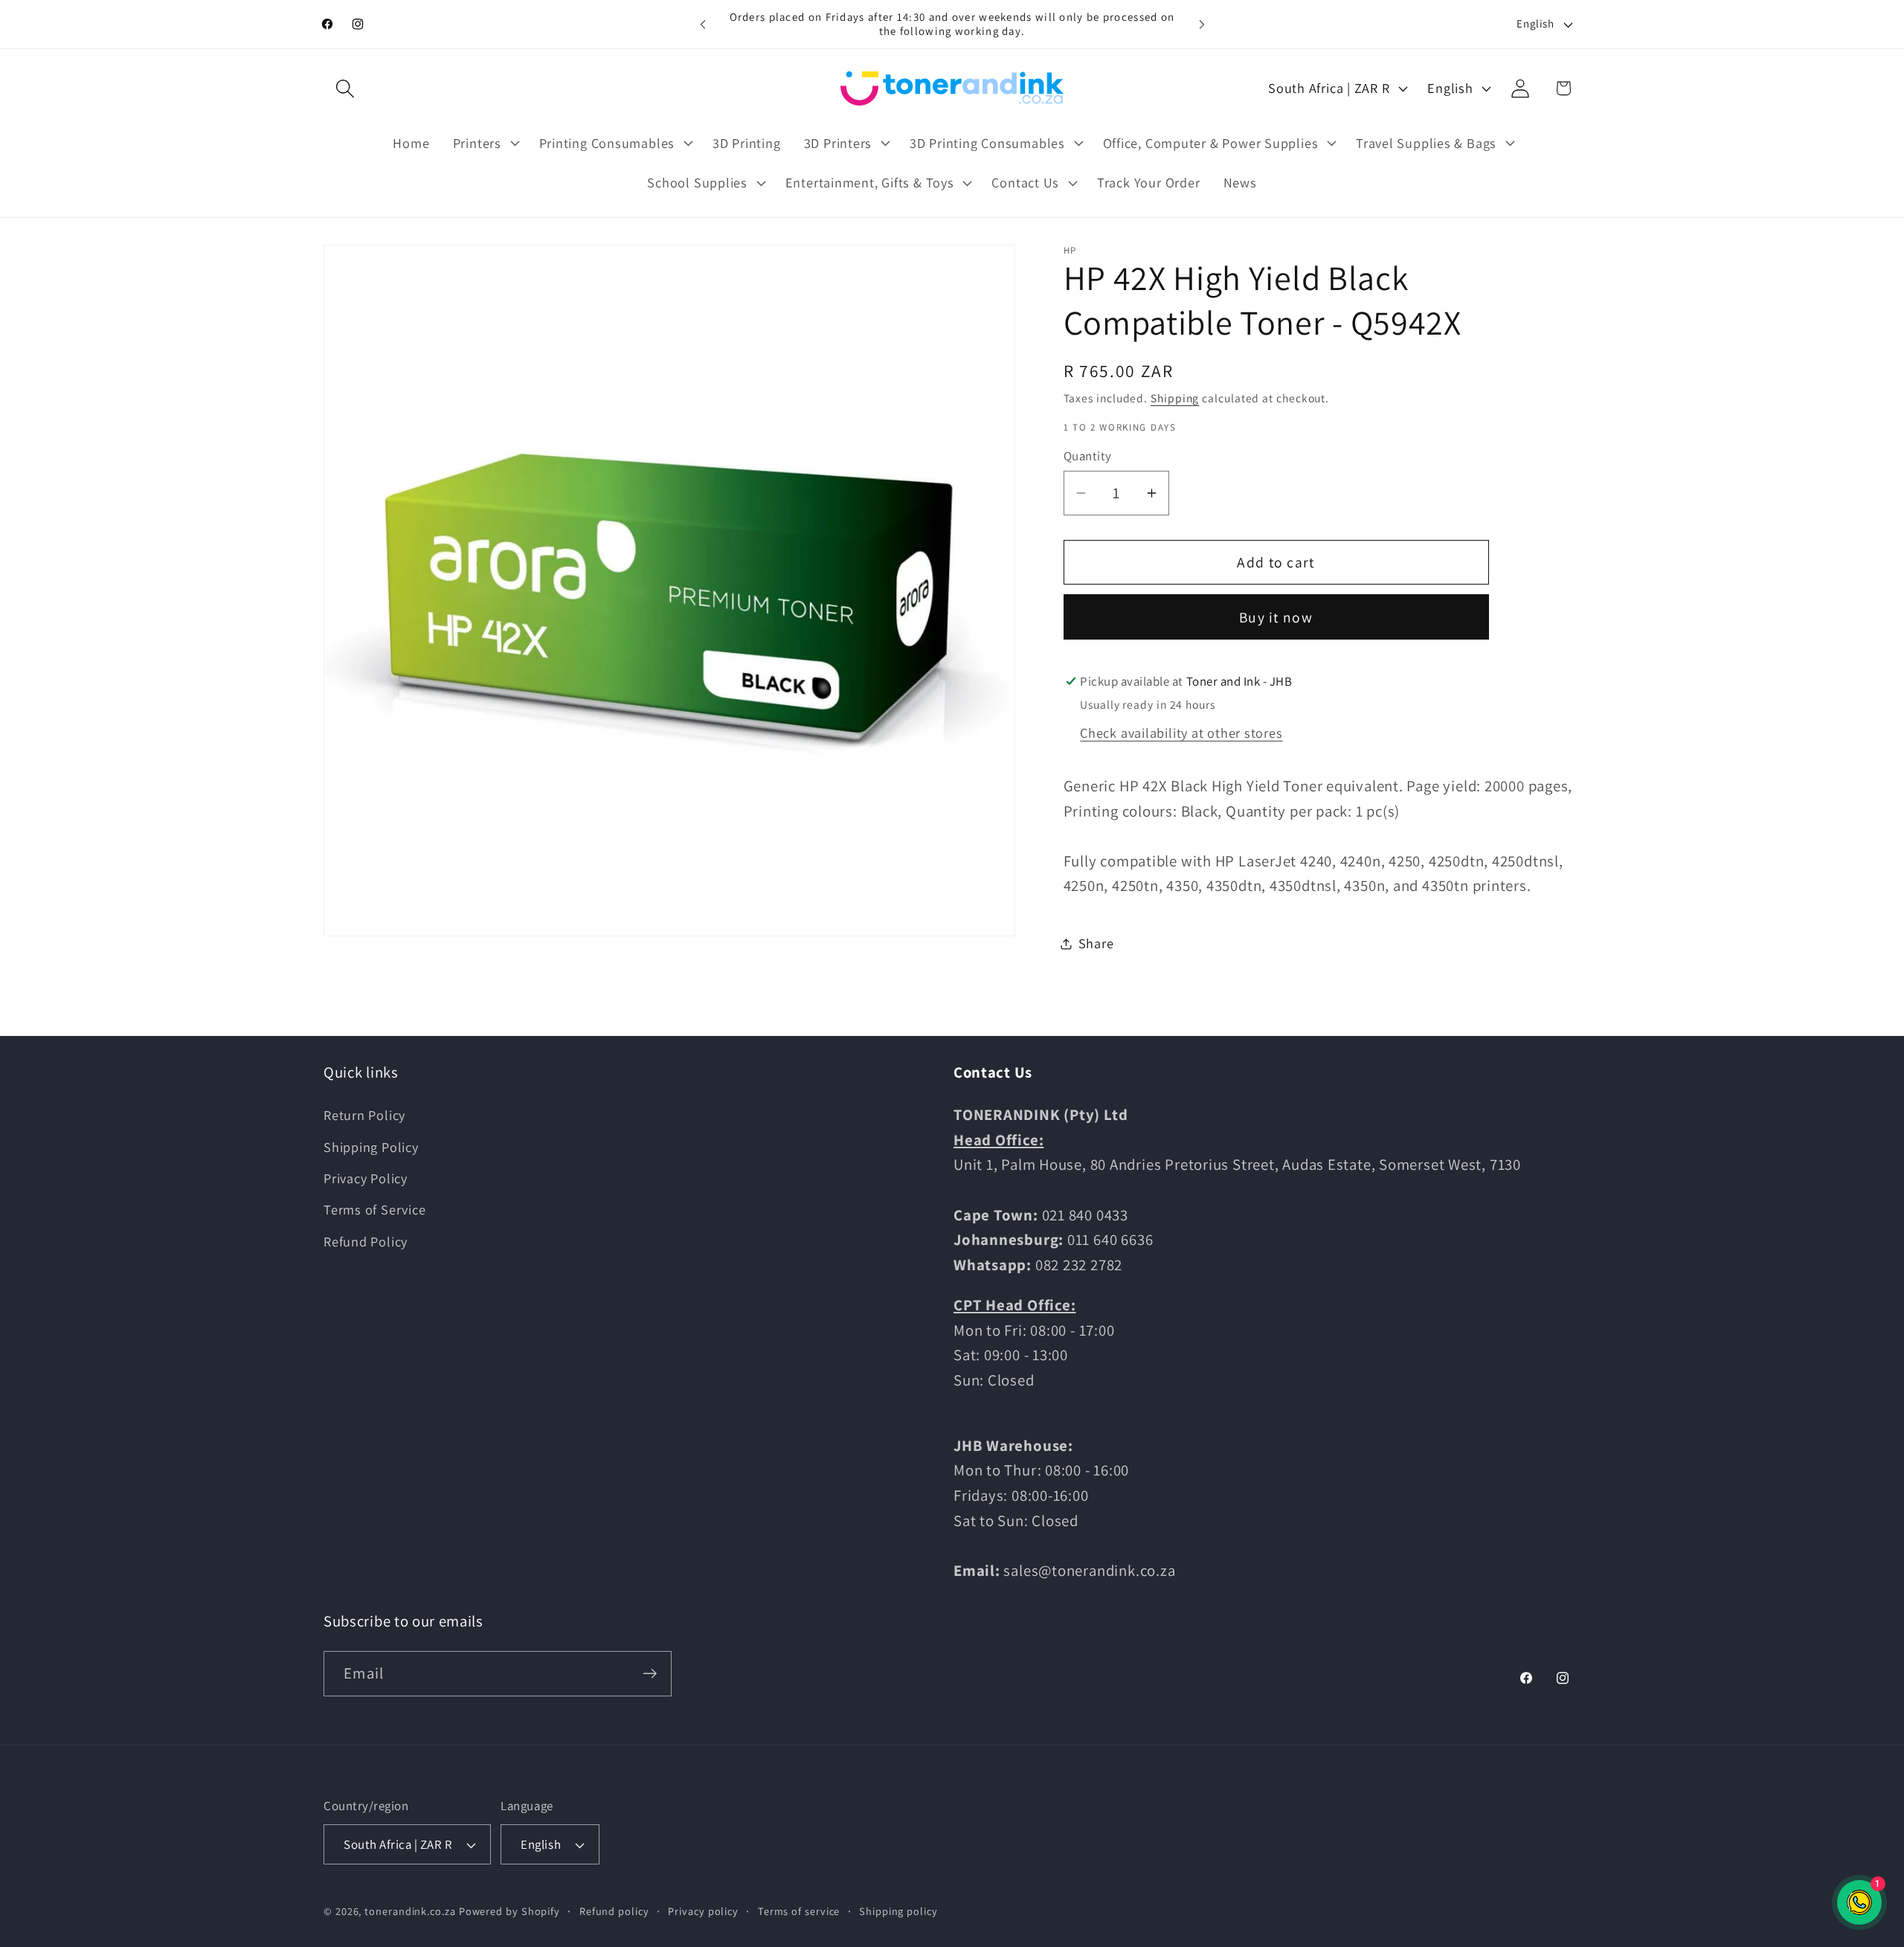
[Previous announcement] (703, 24)
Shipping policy (898, 1911)
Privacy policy (703, 1911)
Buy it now (1276, 617)
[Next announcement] (1202, 24)
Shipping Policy (371, 1147)
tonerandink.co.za (410, 1911)
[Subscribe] (650, 1674)
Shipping (1175, 398)
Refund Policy (366, 1241)
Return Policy (364, 1115)
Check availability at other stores (1181, 733)
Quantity (1088, 456)
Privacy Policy (366, 1178)
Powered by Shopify (509, 1911)
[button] (345, 88)
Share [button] (1096, 943)
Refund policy (614, 1911)
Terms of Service (374, 1209)
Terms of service (799, 1911)
